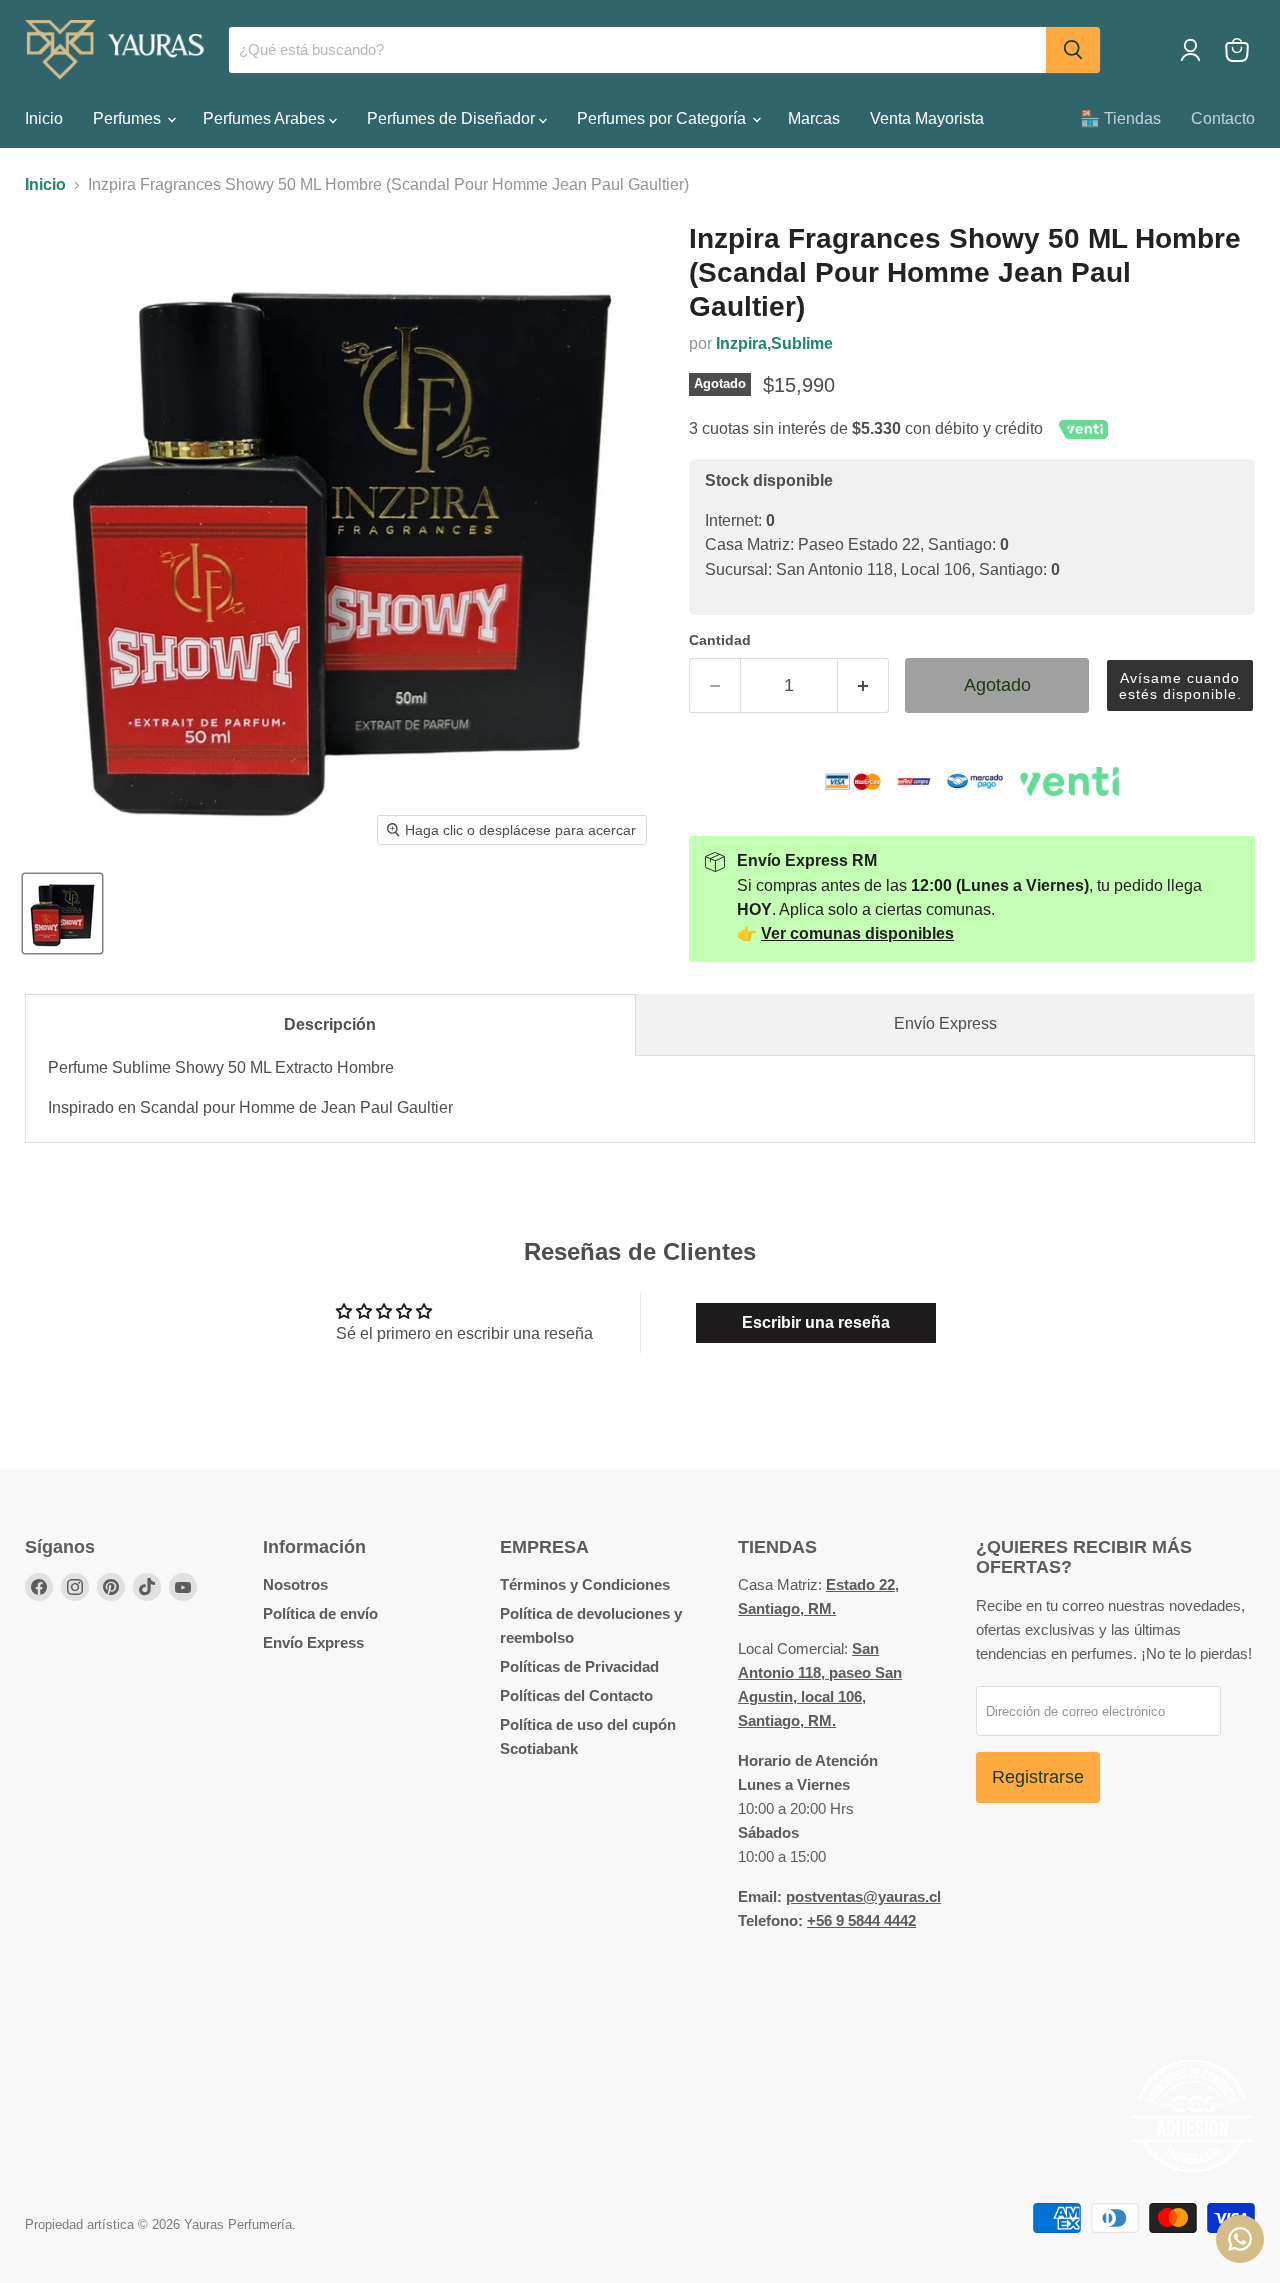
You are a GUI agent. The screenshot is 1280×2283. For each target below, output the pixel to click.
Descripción (330, 1024)
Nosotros (295, 1584)
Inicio (44, 118)
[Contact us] (1240, 2239)
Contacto (1223, 118)
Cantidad (720, 640)
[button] (1180, 685)
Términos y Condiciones (585, 1584)
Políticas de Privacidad (579, 1666)
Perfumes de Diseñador (453, 118)
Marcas (814, 118)
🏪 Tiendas (1120, 118)
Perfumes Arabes (266, 118)
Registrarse (1038, 1777)
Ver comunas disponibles (857, 933)
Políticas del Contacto (576, 1695)
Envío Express (945, 1023)
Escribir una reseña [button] (816, 1322)
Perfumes (129, 118)
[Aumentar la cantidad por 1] (863, 685)
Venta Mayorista (927, 118)
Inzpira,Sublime (774, 343)
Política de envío (320, 1613)
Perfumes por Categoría (663, 118)
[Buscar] (1073, 50)
